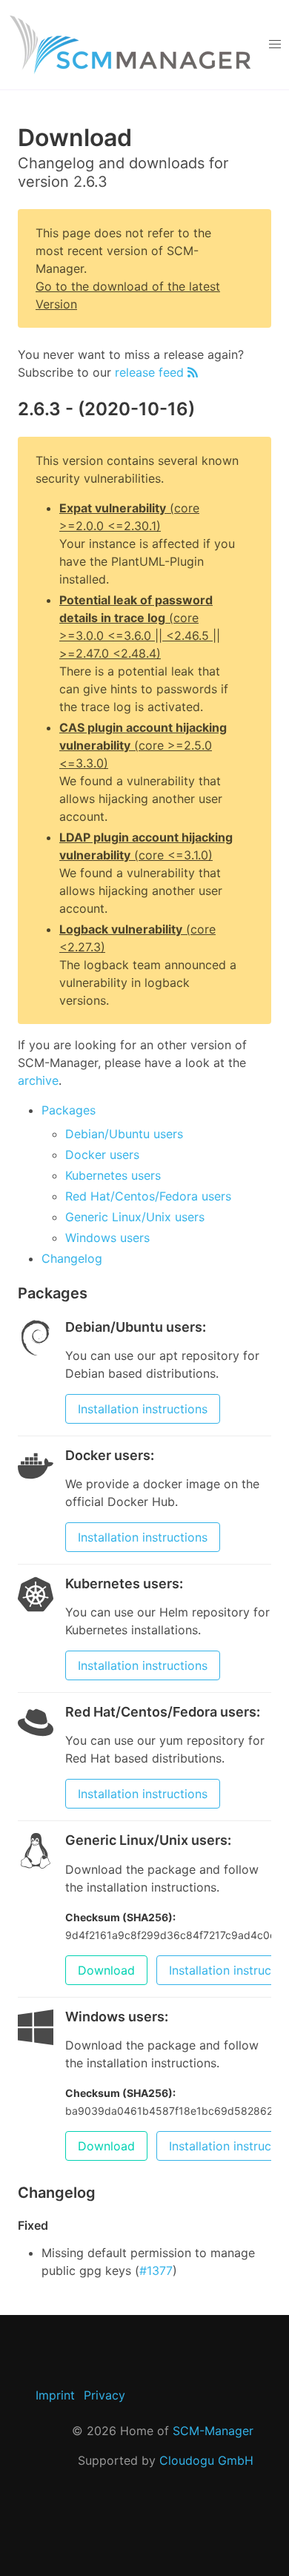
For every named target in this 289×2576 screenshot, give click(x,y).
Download (106, 1970)
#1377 (156, 2270)
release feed (151, 372)
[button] (275, 44)
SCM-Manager (213, 2431)
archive (38, 1080)
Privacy (104, 2395)
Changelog (72, 1258)
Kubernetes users (113, 1175)
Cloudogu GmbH (206, 2460)
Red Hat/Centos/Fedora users (148, 1196)
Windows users (107, 1238)
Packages (69, 1110)
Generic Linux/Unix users (135, 1217)
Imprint (55, 2395)
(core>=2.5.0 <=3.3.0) (143, 745)
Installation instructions (143, 1409)
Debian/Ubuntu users (124, 1134)
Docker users (102, 1155)
